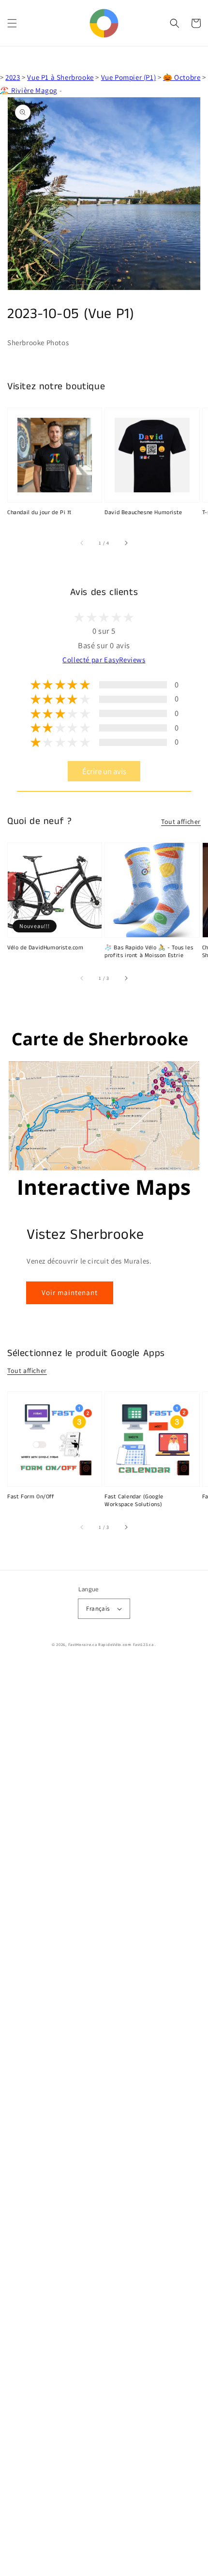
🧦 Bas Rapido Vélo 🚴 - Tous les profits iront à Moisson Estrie (149, 952)
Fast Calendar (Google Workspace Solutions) (134, 1501)
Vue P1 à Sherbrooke (60, 77)
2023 (13, 77)
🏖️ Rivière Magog (29, 90)
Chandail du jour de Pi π (39, 513)
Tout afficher (181, 822)
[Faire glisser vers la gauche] (82, 543)
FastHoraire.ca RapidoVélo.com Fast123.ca (111, 1644)
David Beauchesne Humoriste (143, 513)
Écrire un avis (104, 771)
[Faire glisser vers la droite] (126, 543)
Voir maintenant (70, 1292)
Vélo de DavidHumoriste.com (45, 948)
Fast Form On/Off (31, 1497)
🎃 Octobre (182, 77)
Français (98, 1608)
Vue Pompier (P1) (129, 77)
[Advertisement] (104, 2119)
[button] (12, 23)
